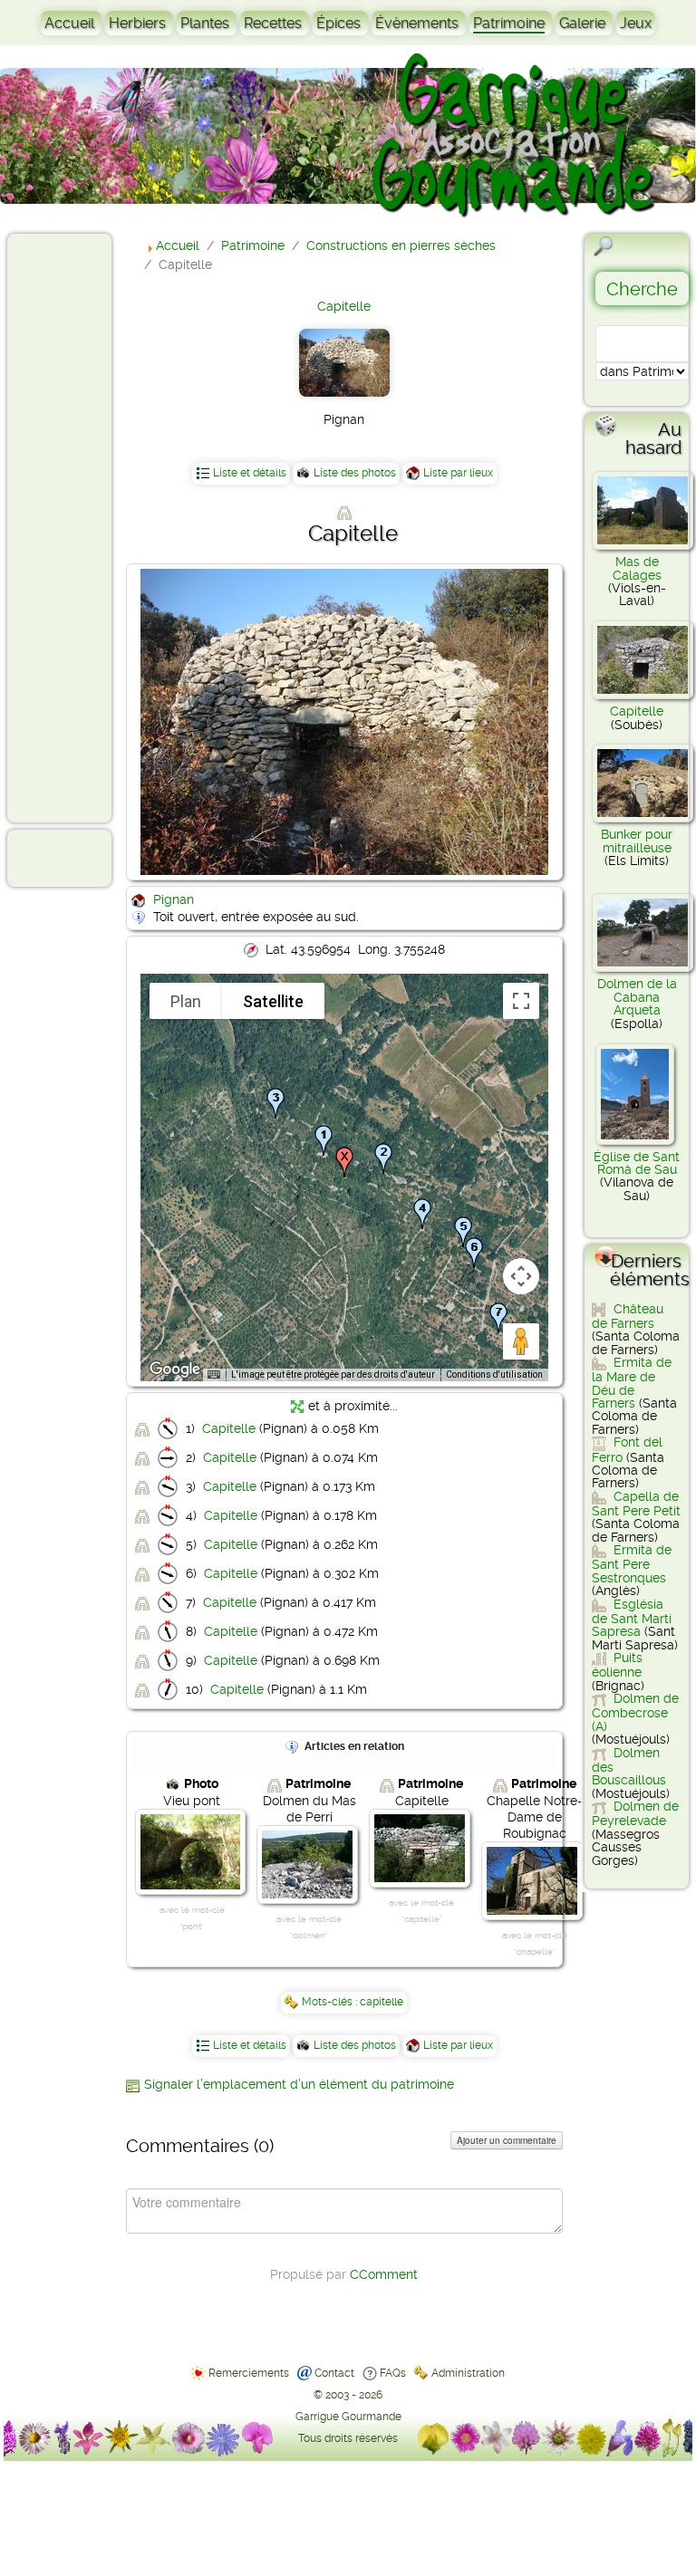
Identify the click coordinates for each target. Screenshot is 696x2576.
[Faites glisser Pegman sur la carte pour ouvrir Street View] (521, 1341)
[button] (383, 1158)
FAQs (393, 2373)
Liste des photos (355, 473)
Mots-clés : (331, 2002)
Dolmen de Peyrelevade (635, 1813)
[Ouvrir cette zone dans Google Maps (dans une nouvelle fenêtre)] (175, 1370)
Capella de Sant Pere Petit (636, 1504)
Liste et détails (250, 473)
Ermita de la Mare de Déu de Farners (632, 1383)
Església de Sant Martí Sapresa (632, 1618)
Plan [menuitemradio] (186, 1001)
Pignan (174, 899)
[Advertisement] (87, 527)
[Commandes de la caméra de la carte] (521, 1276)
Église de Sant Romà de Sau (637, 1163)
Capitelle (344, 306)
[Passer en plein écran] (521, 1001)
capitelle (382, 2002)
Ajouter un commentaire (507, 2140)
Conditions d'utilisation (494, 1375)
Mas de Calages (637, 568)
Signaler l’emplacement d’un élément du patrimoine (299, 2084)
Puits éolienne (617, 1665)
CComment (384, 2274)
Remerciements (249, 2373)
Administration (468, 2373)
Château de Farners (628, 1316)
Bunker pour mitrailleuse (637, 841)
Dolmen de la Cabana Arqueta (637, 997)
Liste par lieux (458, 473)
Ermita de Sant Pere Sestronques (632, 1564)
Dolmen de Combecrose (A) (635, 1712)
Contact (334, 2373)
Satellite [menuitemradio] (273, 1001)
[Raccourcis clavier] (214, 1375)
